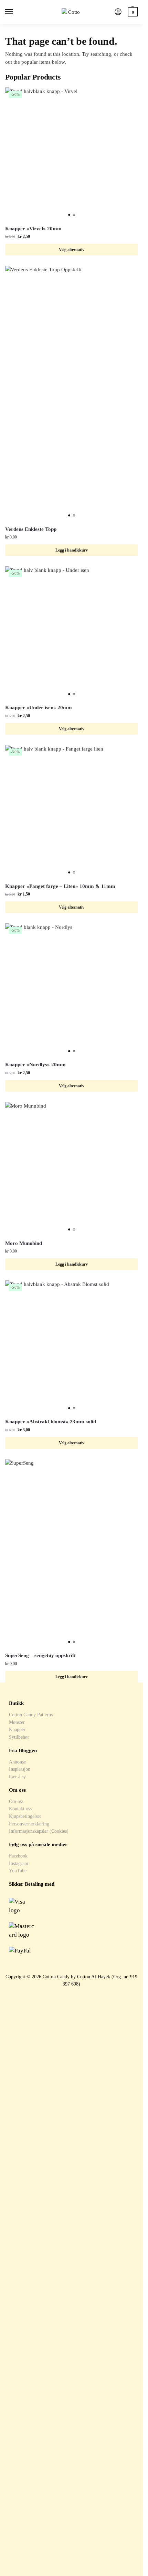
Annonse (17, 1762)
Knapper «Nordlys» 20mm (35, 1065)
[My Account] (118, 12)
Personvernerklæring (29, 1824)
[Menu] (15, 12)
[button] (132, 12)
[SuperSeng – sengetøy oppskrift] (71, 1553)
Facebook (18, 1856)
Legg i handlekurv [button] (72, 550)
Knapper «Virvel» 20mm (33, 229)
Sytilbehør (19, 1737)
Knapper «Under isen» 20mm (39, 708)
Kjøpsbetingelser (25, 1816)
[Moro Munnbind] (71, 1168)
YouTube (18, 1871)
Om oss (16, 1801)
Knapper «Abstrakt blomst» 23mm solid (51, 1422)
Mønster (17, 1722)
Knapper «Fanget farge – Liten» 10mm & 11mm (60, 886)
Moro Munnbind (24, 1243)
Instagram (19, 1863)
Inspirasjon (20, 1769)
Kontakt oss (20, 1809)
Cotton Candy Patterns (31, 1715)
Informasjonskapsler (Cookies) (39, 1831)
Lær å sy (17, 1777)
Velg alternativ (72, 250)
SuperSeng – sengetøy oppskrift (40, 1655)
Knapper (17, 1729)
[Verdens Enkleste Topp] (71, 393)
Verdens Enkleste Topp (31, 529)
